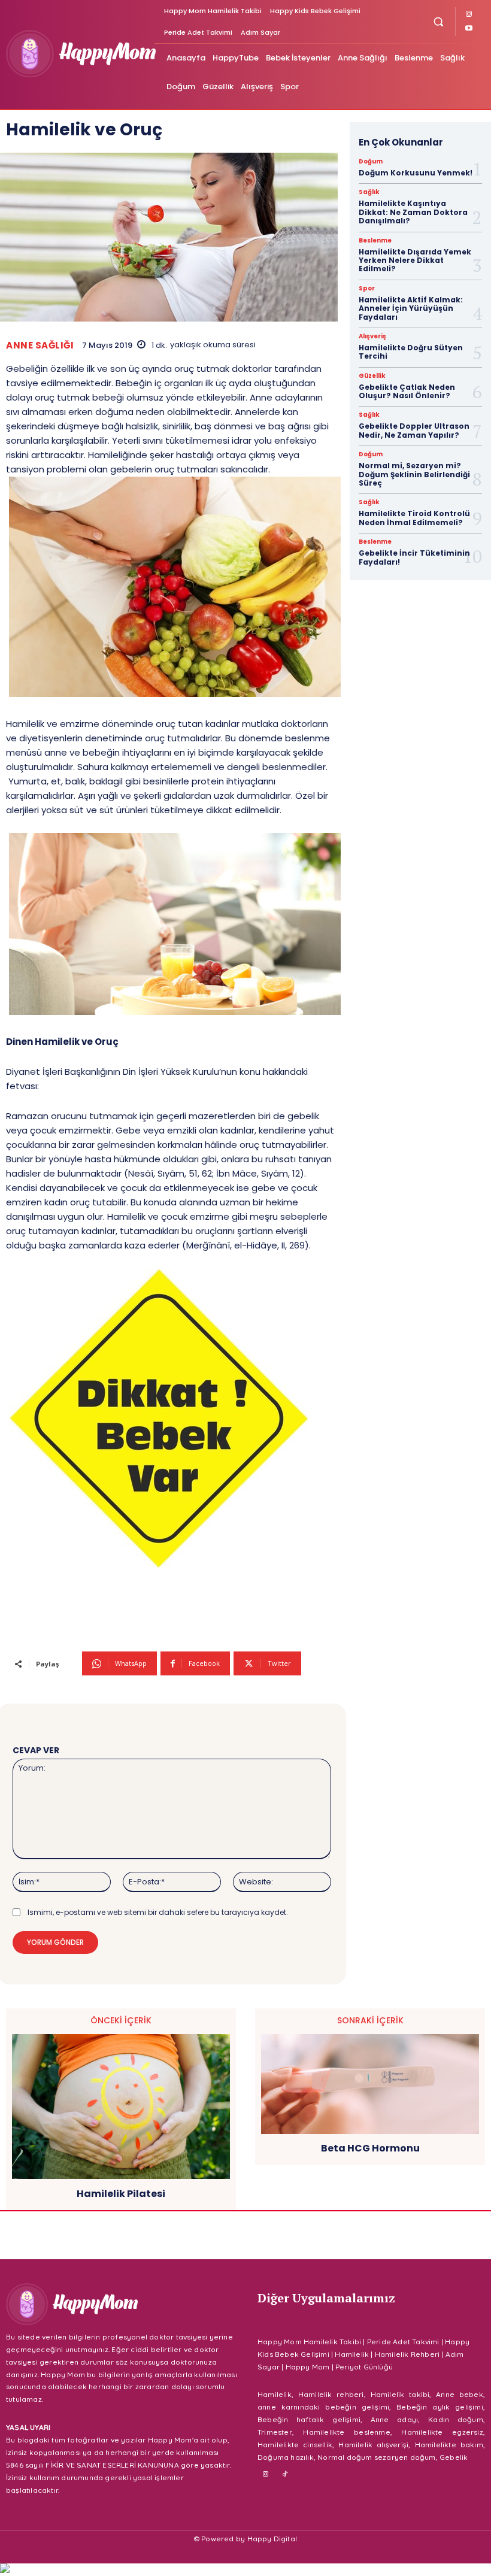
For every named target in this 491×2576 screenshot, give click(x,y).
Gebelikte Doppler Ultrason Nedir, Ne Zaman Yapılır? (414, 430)
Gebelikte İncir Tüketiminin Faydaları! (414, 557)
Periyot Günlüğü (364, 2367)
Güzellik (372, 376)
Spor (367, 289)
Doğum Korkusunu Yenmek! (416, 173)
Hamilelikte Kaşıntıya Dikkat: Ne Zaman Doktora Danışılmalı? (413, 212)
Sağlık (369, 192)
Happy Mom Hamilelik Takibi (309, 2342)
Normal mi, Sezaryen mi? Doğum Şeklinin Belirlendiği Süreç (414, 474)
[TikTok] (286, 2475)
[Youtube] (469, 29)
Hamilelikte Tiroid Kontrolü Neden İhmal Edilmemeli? (414, 518)
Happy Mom (308, 2367)
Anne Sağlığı (40, 345)
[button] (439, 21)
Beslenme (375, 241)
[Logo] (78, 54)
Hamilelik (352, 2354)
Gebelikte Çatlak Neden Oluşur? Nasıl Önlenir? (407, 391)
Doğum (371, 162)
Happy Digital (272, 2539)
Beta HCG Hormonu (370, 2148)
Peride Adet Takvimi (403, 2342)
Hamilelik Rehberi (407, 2354)
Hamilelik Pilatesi (121, 2194)
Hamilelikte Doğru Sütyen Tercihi (411, 352)
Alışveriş (372, 337)
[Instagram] (469, 14)
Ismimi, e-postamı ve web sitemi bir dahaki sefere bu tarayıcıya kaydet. (158, 1912)
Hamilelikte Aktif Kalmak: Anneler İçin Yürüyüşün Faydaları (411, 308)
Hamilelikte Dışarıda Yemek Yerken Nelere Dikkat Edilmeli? (415, 260)
